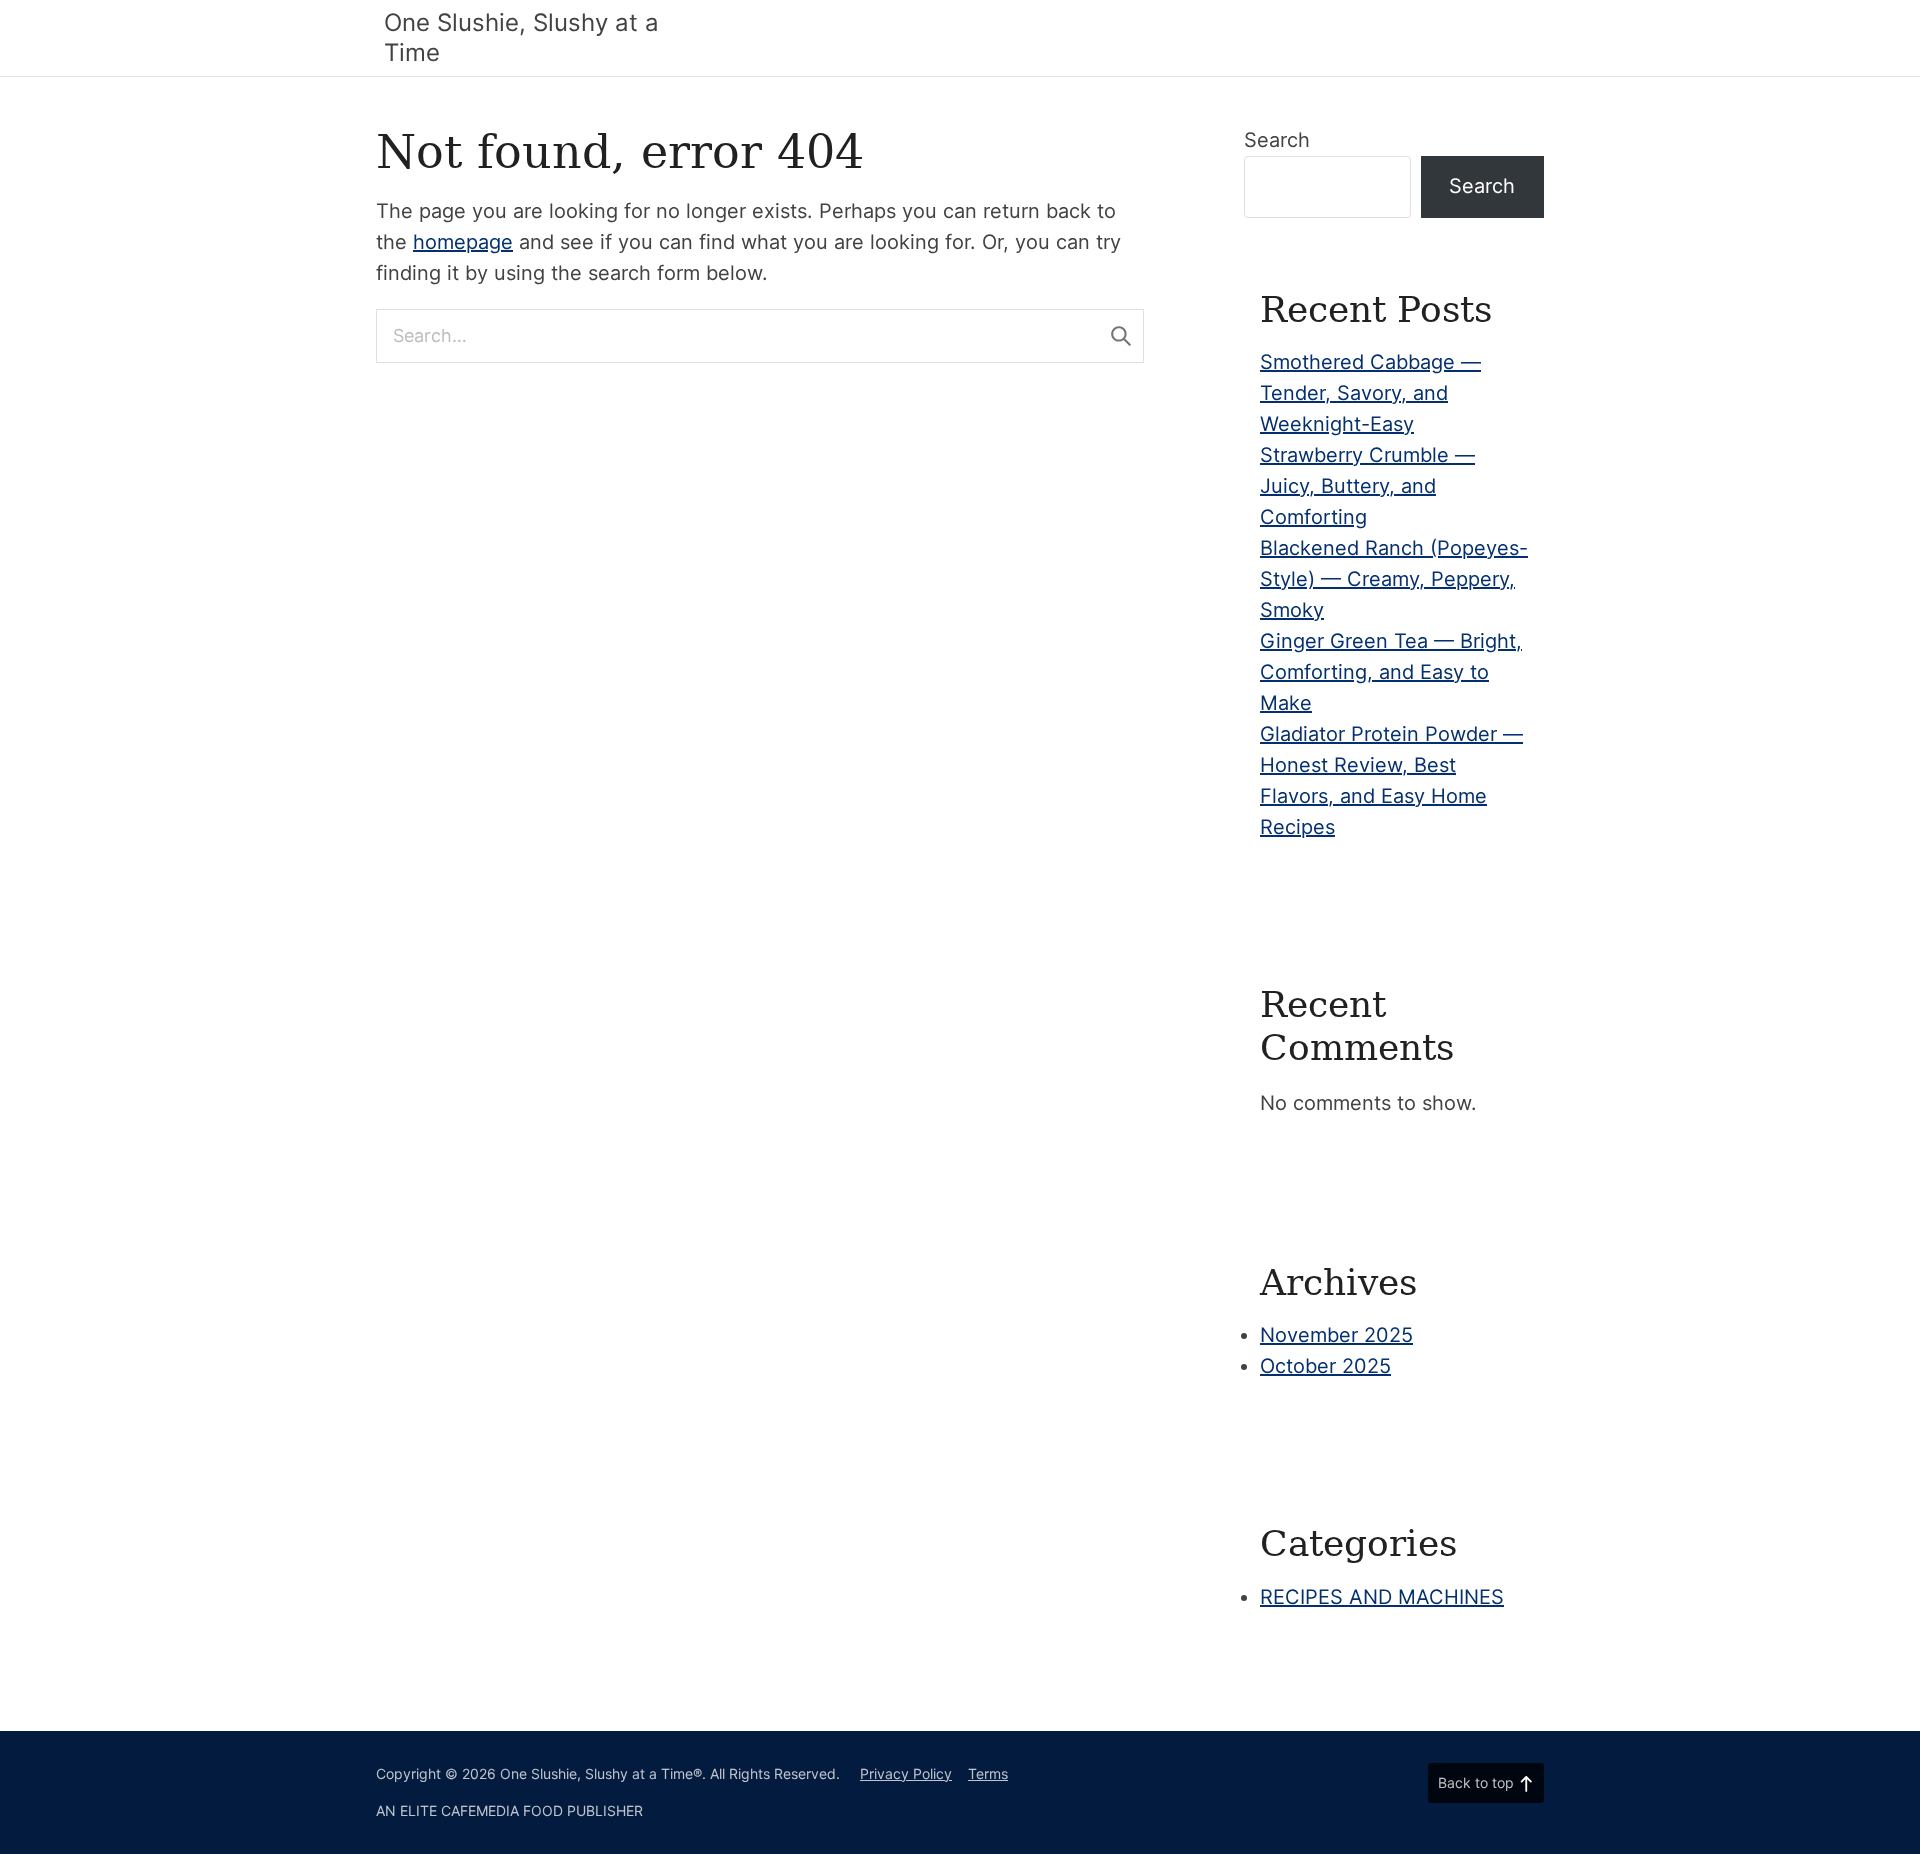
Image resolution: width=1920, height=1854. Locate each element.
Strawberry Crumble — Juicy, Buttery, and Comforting (1367, 486)
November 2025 (1336, 1335)
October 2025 (1325, 1366)
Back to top (1476, 1782)
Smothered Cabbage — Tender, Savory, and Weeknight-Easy (1370, 393)
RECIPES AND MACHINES (1382, 1597)
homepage (463, 242)
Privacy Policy (906, 1773)
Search (1277, 140)
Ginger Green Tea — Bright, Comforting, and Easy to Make (1391, 672)
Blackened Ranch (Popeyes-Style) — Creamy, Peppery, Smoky (1394, 579)
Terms (988, 1773)
